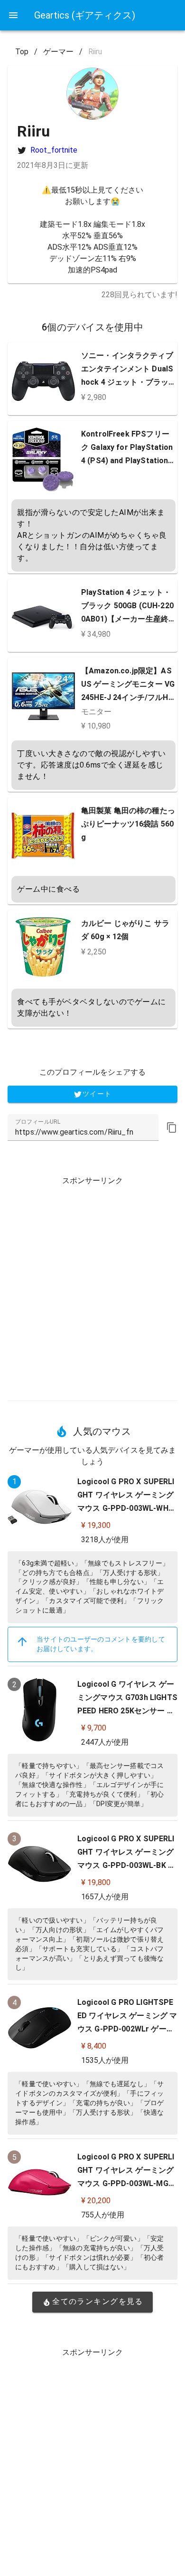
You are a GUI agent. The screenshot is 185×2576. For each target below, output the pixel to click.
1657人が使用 (105, 1897)
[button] (172, 1128)
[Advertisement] (92, 1285)
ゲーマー (58, 52)
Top (22, 52)
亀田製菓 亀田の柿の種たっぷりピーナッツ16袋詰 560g (128, 824)
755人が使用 (103, 2215)
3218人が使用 (105, 1540)
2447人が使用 (105, 1742)
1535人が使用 (105, 2060)
